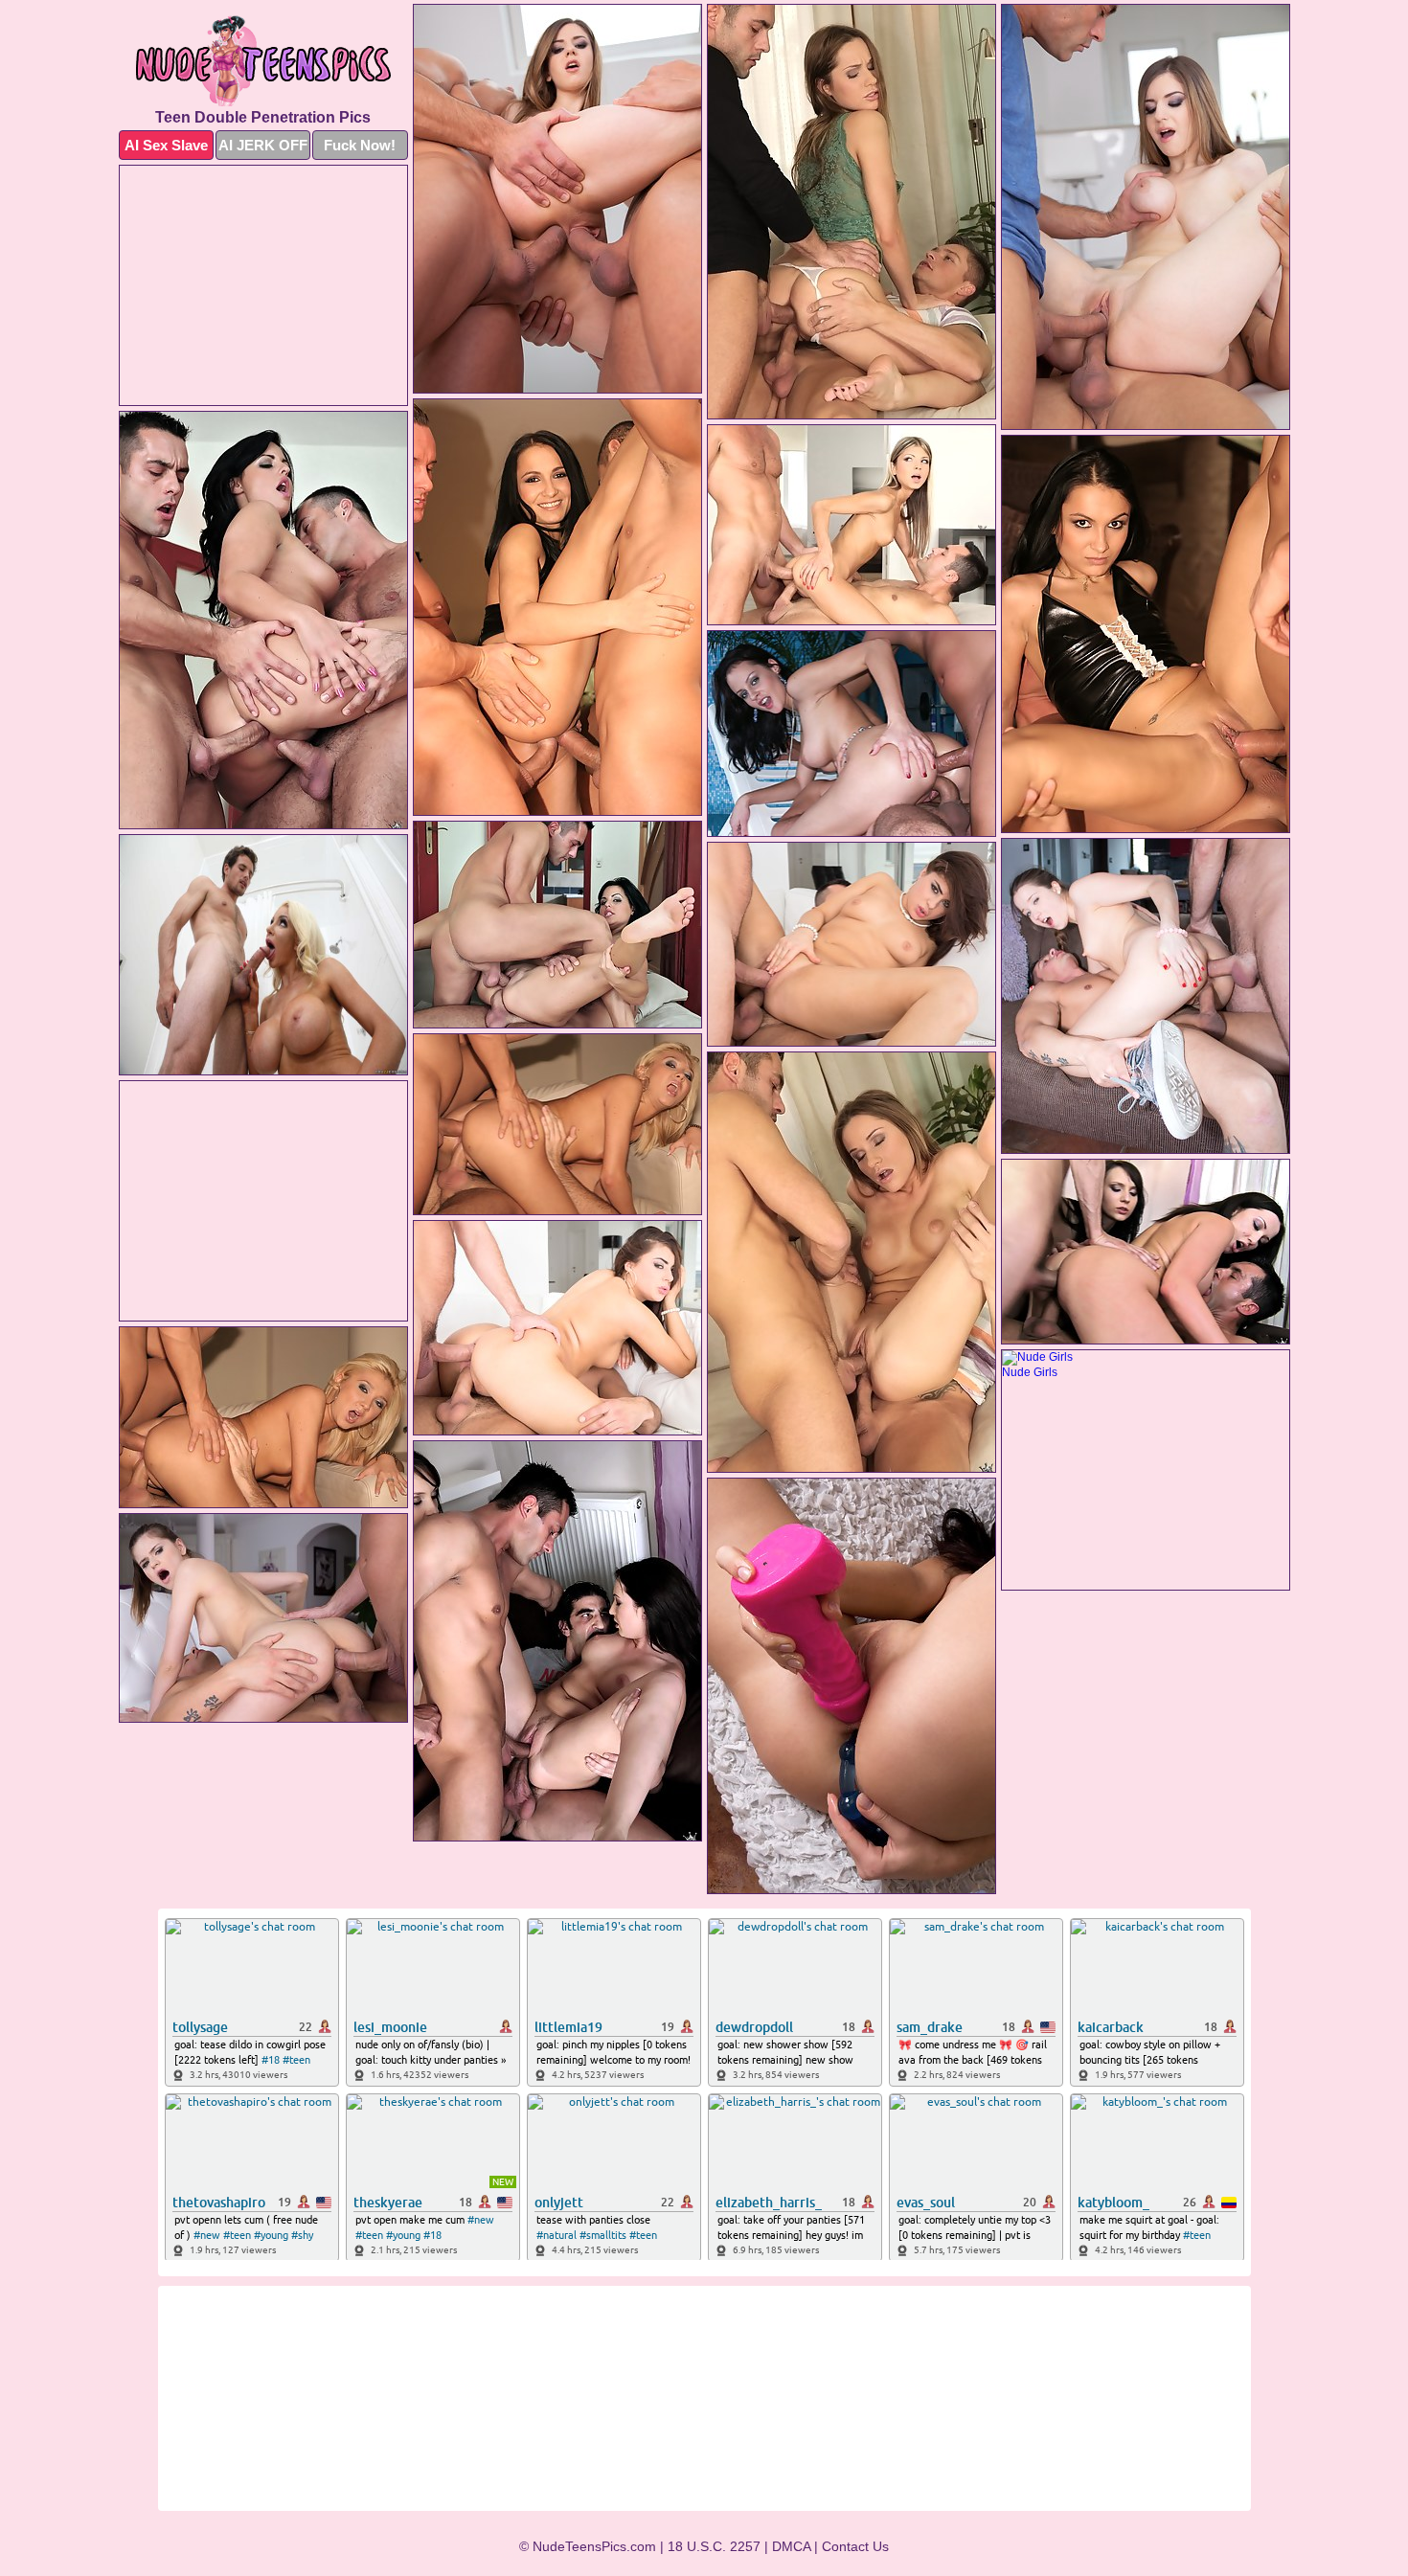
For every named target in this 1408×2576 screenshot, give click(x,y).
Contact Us (855, 2546)
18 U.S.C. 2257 (714, 2546)
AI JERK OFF (263, 145)
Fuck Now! (360, 145)
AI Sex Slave (166, 145)
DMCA (791, 2546)
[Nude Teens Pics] (263, 61)
